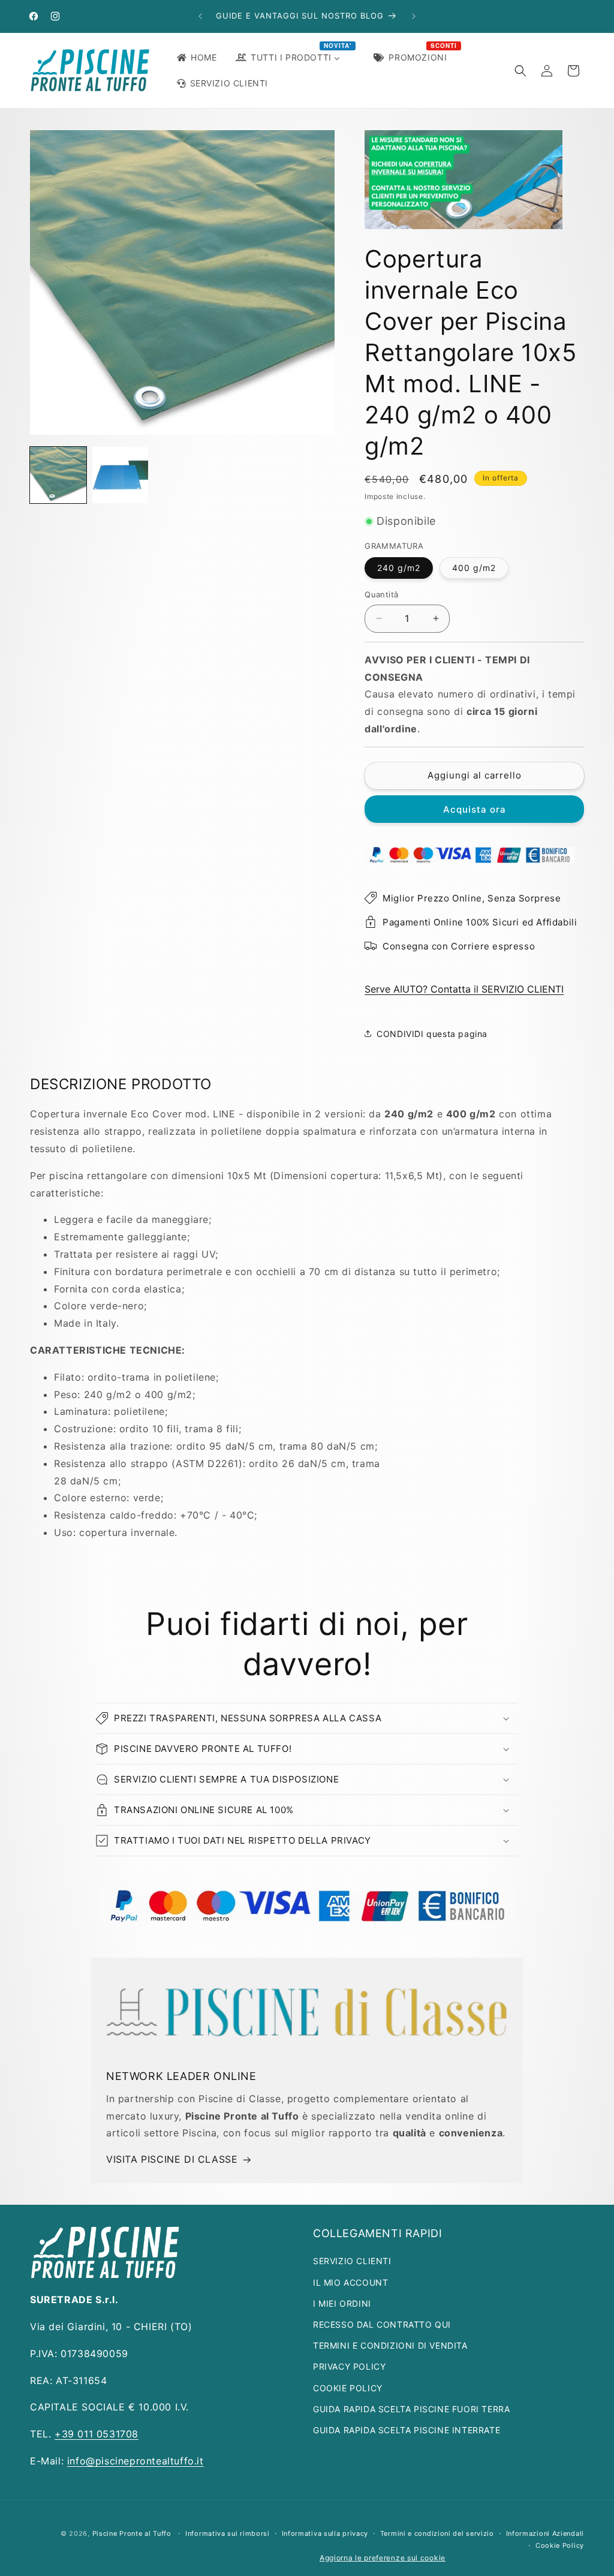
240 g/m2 (399, 568)
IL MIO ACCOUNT (350, 2282)
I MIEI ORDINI (342, 2303)
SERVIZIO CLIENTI (352, 2261)
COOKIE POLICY (348, 2388)
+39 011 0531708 (97, 2434)
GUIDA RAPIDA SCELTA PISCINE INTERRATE (407, 2430)
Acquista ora (475, 809)
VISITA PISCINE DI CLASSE (172, 2159)
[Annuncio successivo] (414, 16)
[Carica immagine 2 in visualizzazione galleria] (121, 475)
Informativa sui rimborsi (228, 2533)
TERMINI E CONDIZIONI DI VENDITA (390, 2345)
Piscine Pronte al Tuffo (132, 2533)
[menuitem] (196, 58)
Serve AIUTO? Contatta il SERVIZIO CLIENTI (464, 989)
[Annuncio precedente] (200, 16)
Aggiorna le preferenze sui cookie (383, 2558)
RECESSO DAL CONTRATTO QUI (382, 2324)
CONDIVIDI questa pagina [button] (432, 1034)
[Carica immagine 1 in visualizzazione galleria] (58, 475)
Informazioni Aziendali (545, 2533)
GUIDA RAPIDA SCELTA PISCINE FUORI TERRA (411, 2409)
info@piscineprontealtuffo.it (136, 2461)
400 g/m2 (474, 568)
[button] (520, 71)
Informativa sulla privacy (325, 2533)
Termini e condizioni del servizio (437, 2533)
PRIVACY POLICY (349, 2366)
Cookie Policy (560, 2545)
